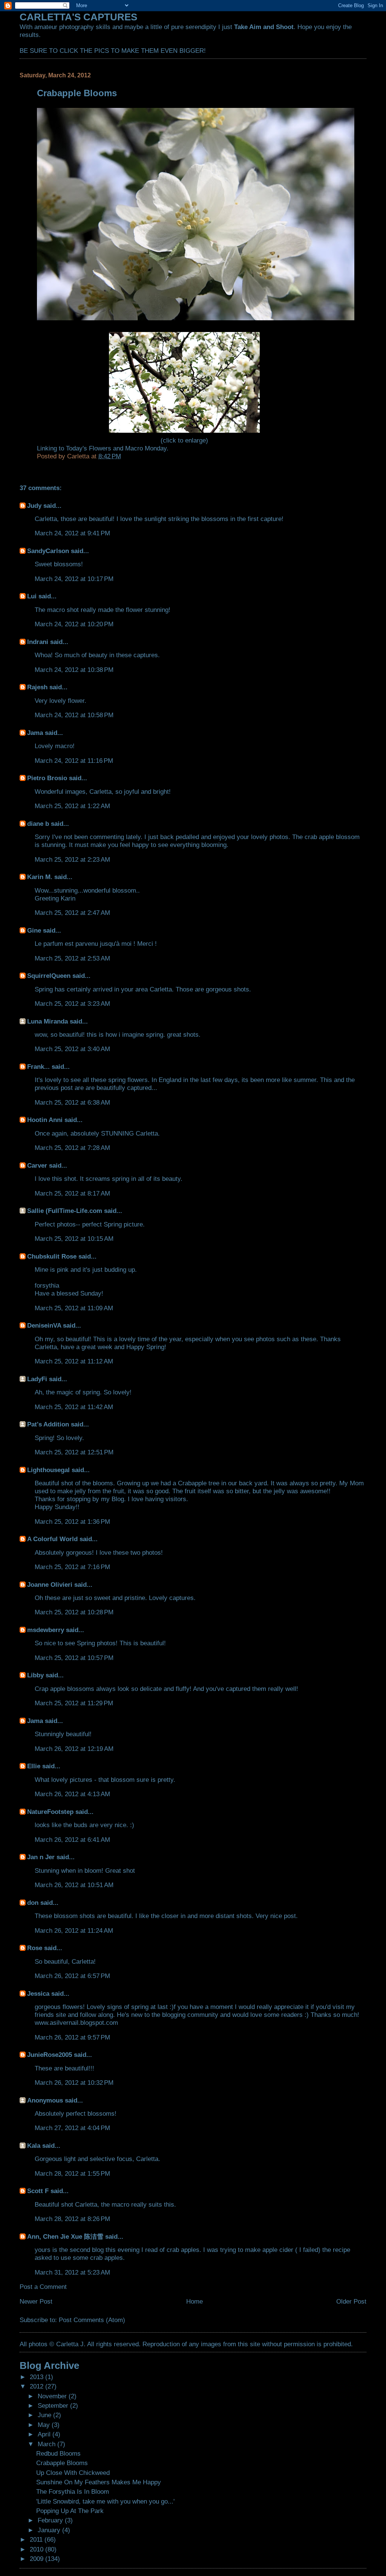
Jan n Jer (41, 1857)
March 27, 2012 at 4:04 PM (72, 2128)
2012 (38, 2386)
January (50, 2530)
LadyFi (37, 1379)
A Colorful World (52, 1539)
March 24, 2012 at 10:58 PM (74, 715)
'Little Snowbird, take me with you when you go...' (105, 2501)
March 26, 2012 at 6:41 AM (72, 1840)
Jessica (38, 1993)
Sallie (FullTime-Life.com (65, 1211)
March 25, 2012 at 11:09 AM (74, 1308)
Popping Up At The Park (70, 2511)
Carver (37, 1165)
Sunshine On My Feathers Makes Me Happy (99, 2482)
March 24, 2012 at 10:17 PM (74, 579)
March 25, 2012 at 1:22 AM (72, 806)
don (33, 1903)
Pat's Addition (48, 1424)
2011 (37, 2539)
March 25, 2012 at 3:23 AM (72, 1004)
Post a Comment (43, 2287)
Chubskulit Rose (52, 1256)
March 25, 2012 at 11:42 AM (74, 1407)
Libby (35, 1675)
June (45, 2415)
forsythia (47, 1285)
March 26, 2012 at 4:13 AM (72, 1794)
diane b (38, 824)
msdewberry (46, 1630)
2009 (38, 2559)
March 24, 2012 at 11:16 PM (74, 761)
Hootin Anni (45, 1120)
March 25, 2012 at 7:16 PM (72, 1567)
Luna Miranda (47, 1021)
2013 (38, 2377)
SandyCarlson (48, 551)
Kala (34, 2146)
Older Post (351, 2301)
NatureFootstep (50, 1812)
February (51, 2520)
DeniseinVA (44, 1325)
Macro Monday (145, 448)
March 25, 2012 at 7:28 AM (72, 1148)
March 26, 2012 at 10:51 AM (74, 1885)
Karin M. (40, 877)
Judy (34, 506)
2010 (38, 2549)
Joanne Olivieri (50, 1585)
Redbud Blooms (58, 2453)
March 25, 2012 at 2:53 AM (72, 958)
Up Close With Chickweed (73, 2473)
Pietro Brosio (47, 778)
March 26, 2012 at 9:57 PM (72, 2037)
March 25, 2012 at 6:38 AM (72, 1102)
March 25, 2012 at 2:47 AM (72, 913)
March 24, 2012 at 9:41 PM (72, 533)
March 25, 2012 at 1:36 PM (72, 1522)
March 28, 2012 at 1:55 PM (72, 2173)
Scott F (38, 2191)
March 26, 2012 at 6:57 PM (72, 1976)
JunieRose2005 (50, 2055)
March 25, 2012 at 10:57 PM (74, 1658)
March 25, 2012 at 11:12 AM (74, 1361)
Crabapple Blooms (62, 2463)
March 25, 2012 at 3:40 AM (72, 1049)
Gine (34, 930)
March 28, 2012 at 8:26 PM (72, 2219)
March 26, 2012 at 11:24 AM (74, 1930)
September (54, 2405)
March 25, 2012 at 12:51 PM (74, 1452)
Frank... (38, 1067)
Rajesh (37, 687)
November (53, 2396)
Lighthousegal (48, 1470)
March (47, 2444)
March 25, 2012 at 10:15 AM (74, 1239)
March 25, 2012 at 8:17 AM (72, 1193)
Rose (35, 1948)
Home (195, 2301)
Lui (32, 596)
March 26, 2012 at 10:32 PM (74, 2083)
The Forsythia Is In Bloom (73, 2491)
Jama (35, 733)
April (45, 2434)
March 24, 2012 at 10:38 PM (74, 670)
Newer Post (36, 2301)
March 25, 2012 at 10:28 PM (74, 1612)
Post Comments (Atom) (92, 2320)
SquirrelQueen (49, 976)
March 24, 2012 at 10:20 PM (74, 624)
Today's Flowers (89, 448)
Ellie (34, 1766)
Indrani (38, 642)
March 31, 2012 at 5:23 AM (72, 2272)
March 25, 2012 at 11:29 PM (74, 1703)
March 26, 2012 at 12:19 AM (74, 1749)
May (45, 2425)
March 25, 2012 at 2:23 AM (72, 859)
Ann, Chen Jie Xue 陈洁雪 (65, 2236)
